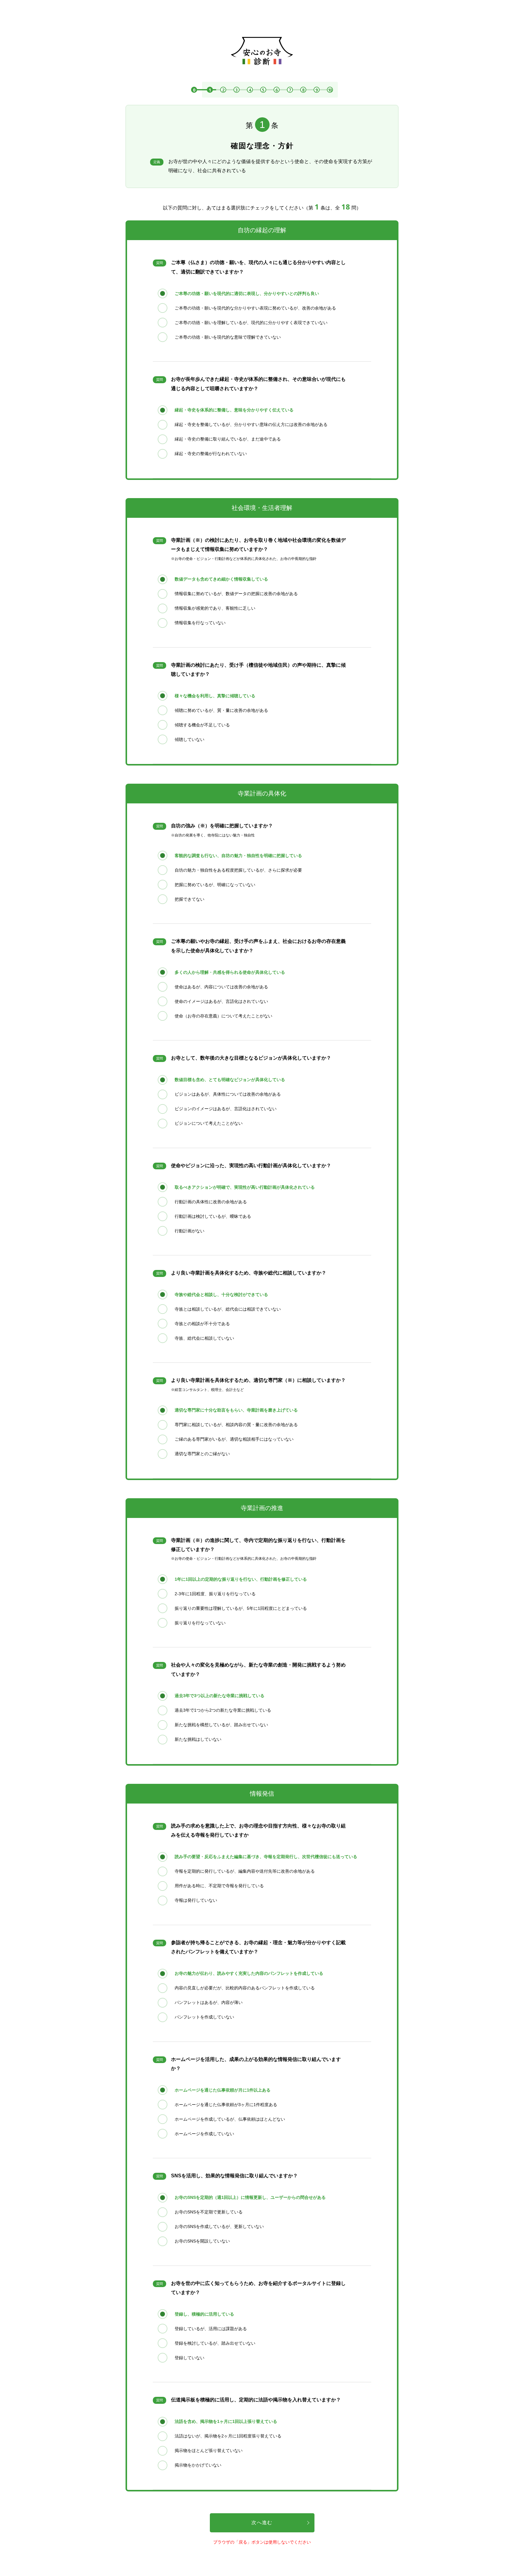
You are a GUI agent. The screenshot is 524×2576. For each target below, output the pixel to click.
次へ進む (262, 2522)
